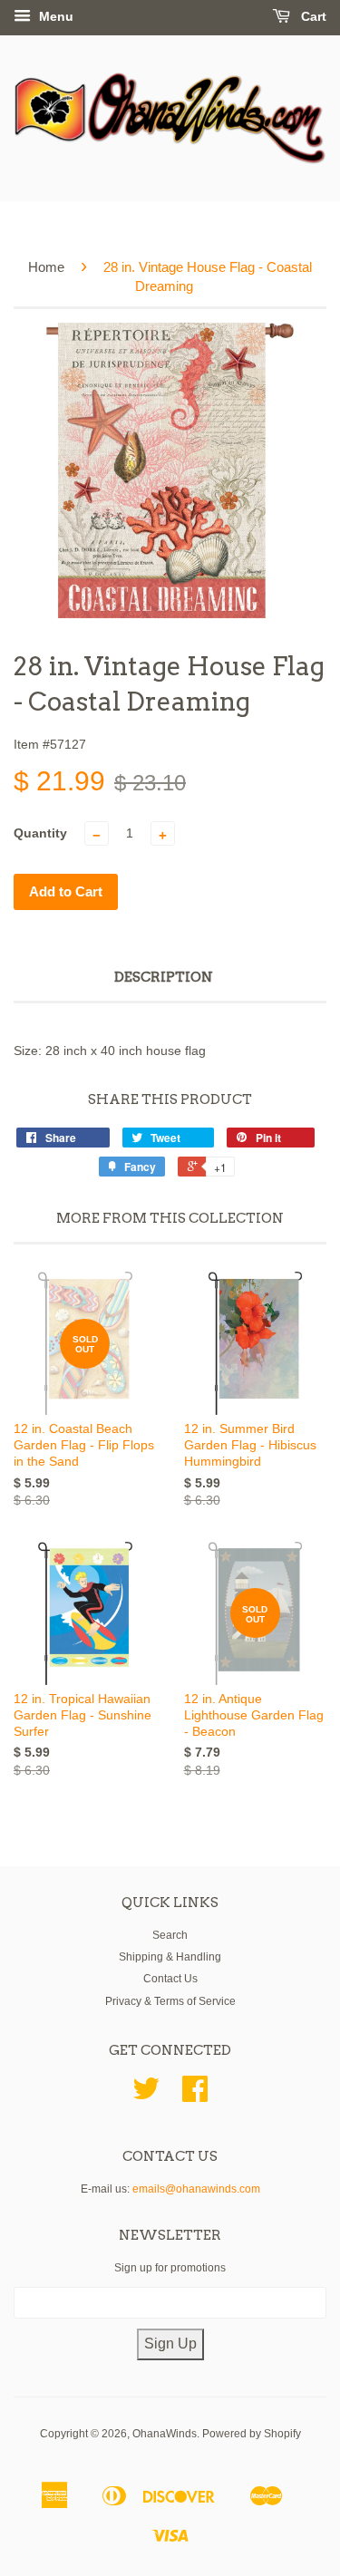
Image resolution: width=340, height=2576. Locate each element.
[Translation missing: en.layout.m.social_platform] (146, 2096)
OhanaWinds (165, 2434)
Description (164, 977)
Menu (54, 16)
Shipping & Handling (170, 1957)
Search (170, 1935)
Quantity (40, 833)
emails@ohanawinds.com (196, 2189)
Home (46, 267)
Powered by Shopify (252, 2434)
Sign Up (170, 2344)
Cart (312, 16)
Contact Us (170, 1979)
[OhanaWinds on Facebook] (195, 2096)
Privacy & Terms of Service (170, 2001)
